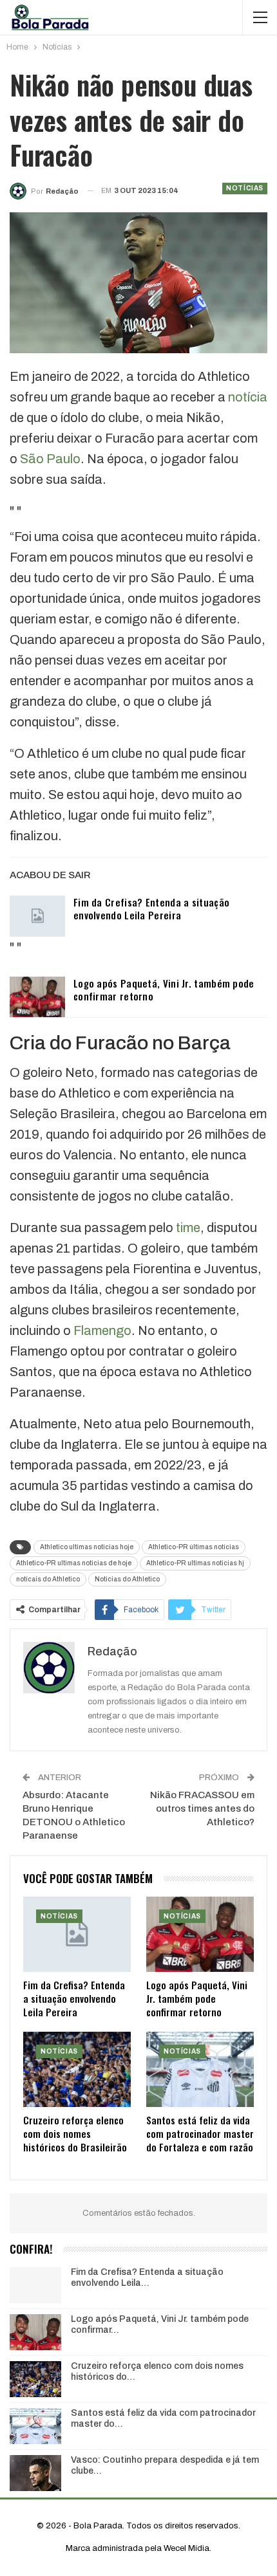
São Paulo (50, 459)
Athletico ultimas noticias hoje (87, 1547)
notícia (248, 397)
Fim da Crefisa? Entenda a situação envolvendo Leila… (147, 2277)
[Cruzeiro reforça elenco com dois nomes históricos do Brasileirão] (77, 2069)
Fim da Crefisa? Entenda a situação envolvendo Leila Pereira (151, 908)
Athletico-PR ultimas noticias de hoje (74, 1563)
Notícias (245, 188)
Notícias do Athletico (127, 1579)
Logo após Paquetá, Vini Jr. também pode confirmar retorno (164, 989)
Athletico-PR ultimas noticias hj (195, 1563)
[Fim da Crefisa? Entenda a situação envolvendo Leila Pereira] (37, 916)
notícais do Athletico (48, 1579)
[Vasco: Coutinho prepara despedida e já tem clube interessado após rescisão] (35, 2473)
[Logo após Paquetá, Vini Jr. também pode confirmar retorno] (37, 997)
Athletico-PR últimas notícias (194, 1547)
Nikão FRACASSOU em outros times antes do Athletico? (202, 1808)
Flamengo (102, 1330)
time (188, 1228)
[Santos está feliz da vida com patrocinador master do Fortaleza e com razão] (200, 2069)
